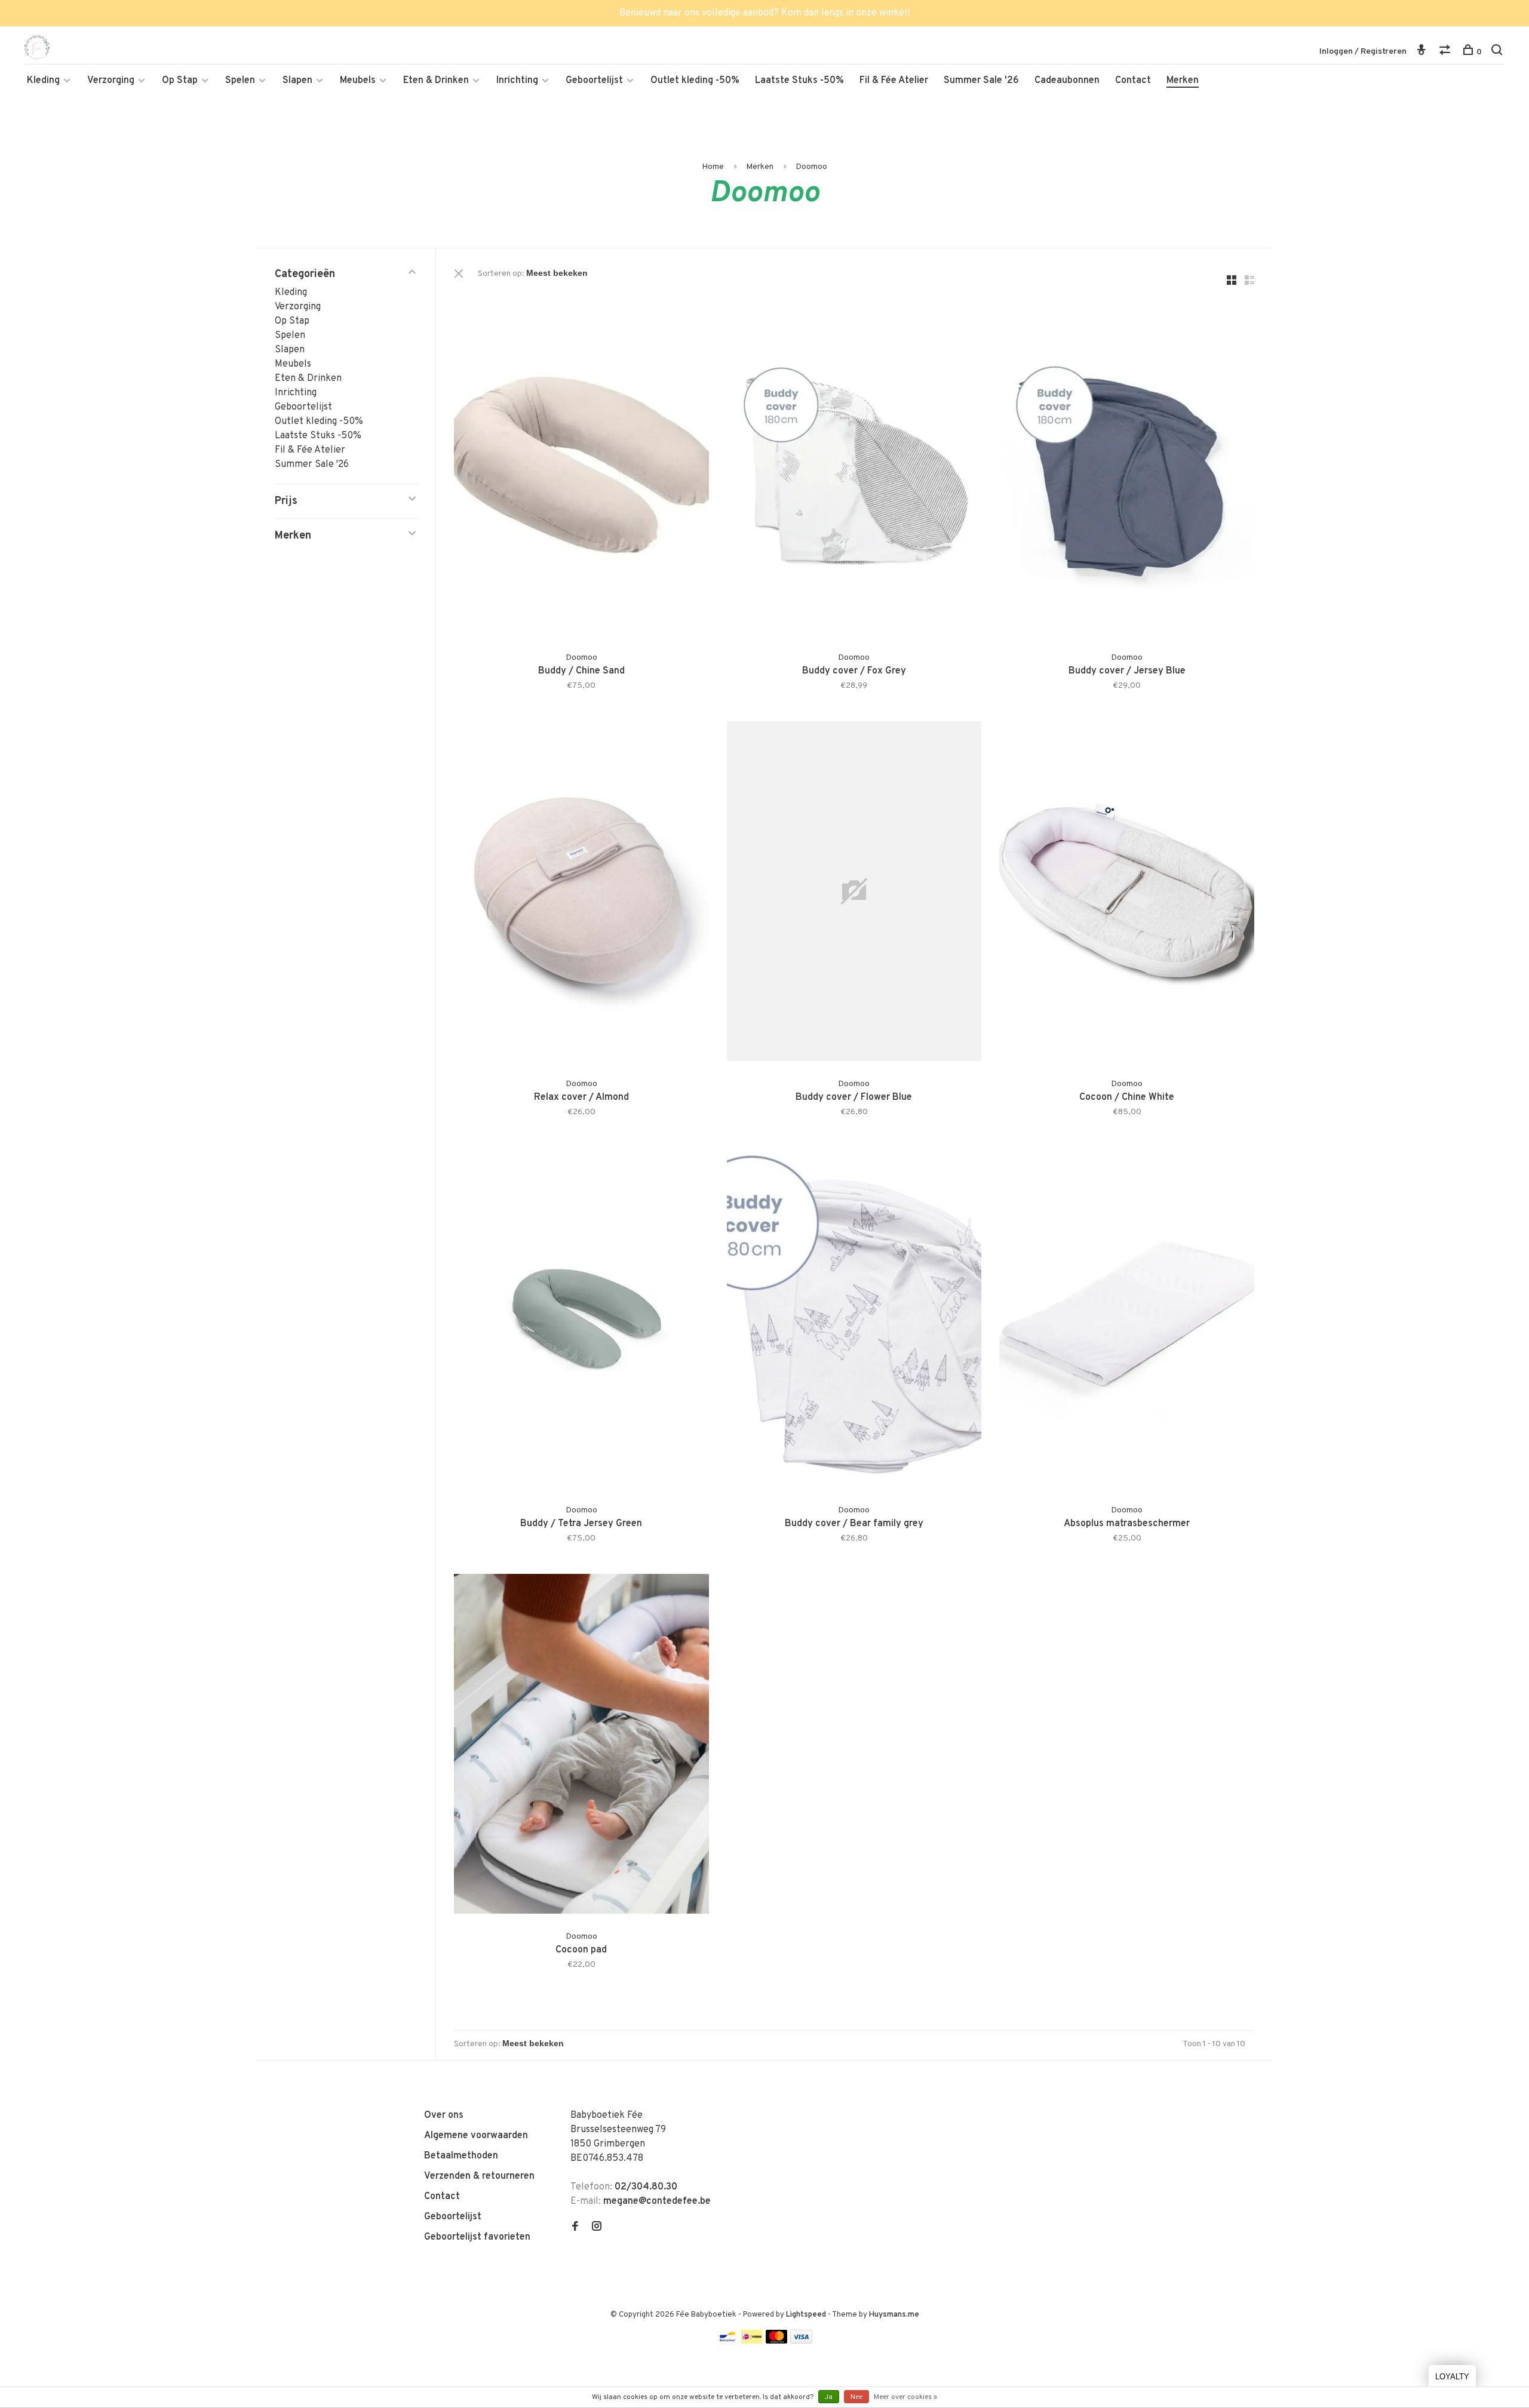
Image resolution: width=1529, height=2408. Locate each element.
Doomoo (811, 167)
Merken (1183, 81)
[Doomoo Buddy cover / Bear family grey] (854, 1320)
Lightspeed (806, 2315)
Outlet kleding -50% (695, 81)
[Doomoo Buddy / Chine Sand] (581, 467)
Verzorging (111, 81)
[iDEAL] (752, 2341)
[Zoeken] (1498, 52)
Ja (829, 2397)
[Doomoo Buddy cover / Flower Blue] (854, 894)
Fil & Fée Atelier (894, 81)
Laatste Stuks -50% (799, 81)
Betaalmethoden (461, 2156)
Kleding (43, 81)
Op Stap (180, 81)
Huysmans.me (894, 2315)
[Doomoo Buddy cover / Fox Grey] (854, 467)
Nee (856, 2397)
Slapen (297, 81)
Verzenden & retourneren (479, 2176)
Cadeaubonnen (1067, 81)
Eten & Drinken (436, 81)
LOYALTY (1452, 2377)
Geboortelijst (594, 81)
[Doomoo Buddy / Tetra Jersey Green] (581, 1320)
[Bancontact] (727, 2341)
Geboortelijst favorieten (477, 2237)
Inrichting (517, 81)
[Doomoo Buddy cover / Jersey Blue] (1127, 467)
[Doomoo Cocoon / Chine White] (1127, 894)
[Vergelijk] (1446, 52)
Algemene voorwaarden (476, 2136)
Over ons (444, 2115)
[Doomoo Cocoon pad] (581, 1746)
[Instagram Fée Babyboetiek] (597, 2228)
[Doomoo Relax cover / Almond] (581, 894)
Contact (1133, 81)
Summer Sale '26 (981, 81)
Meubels (358, 81)
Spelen (240, 81)
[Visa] (801, 2341)
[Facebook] (575, 2228)
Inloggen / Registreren (1363, 52)
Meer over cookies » (905, 2397)
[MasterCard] (777, 2341)
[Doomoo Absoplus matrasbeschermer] (1127, 1320)
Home (713, 167)
